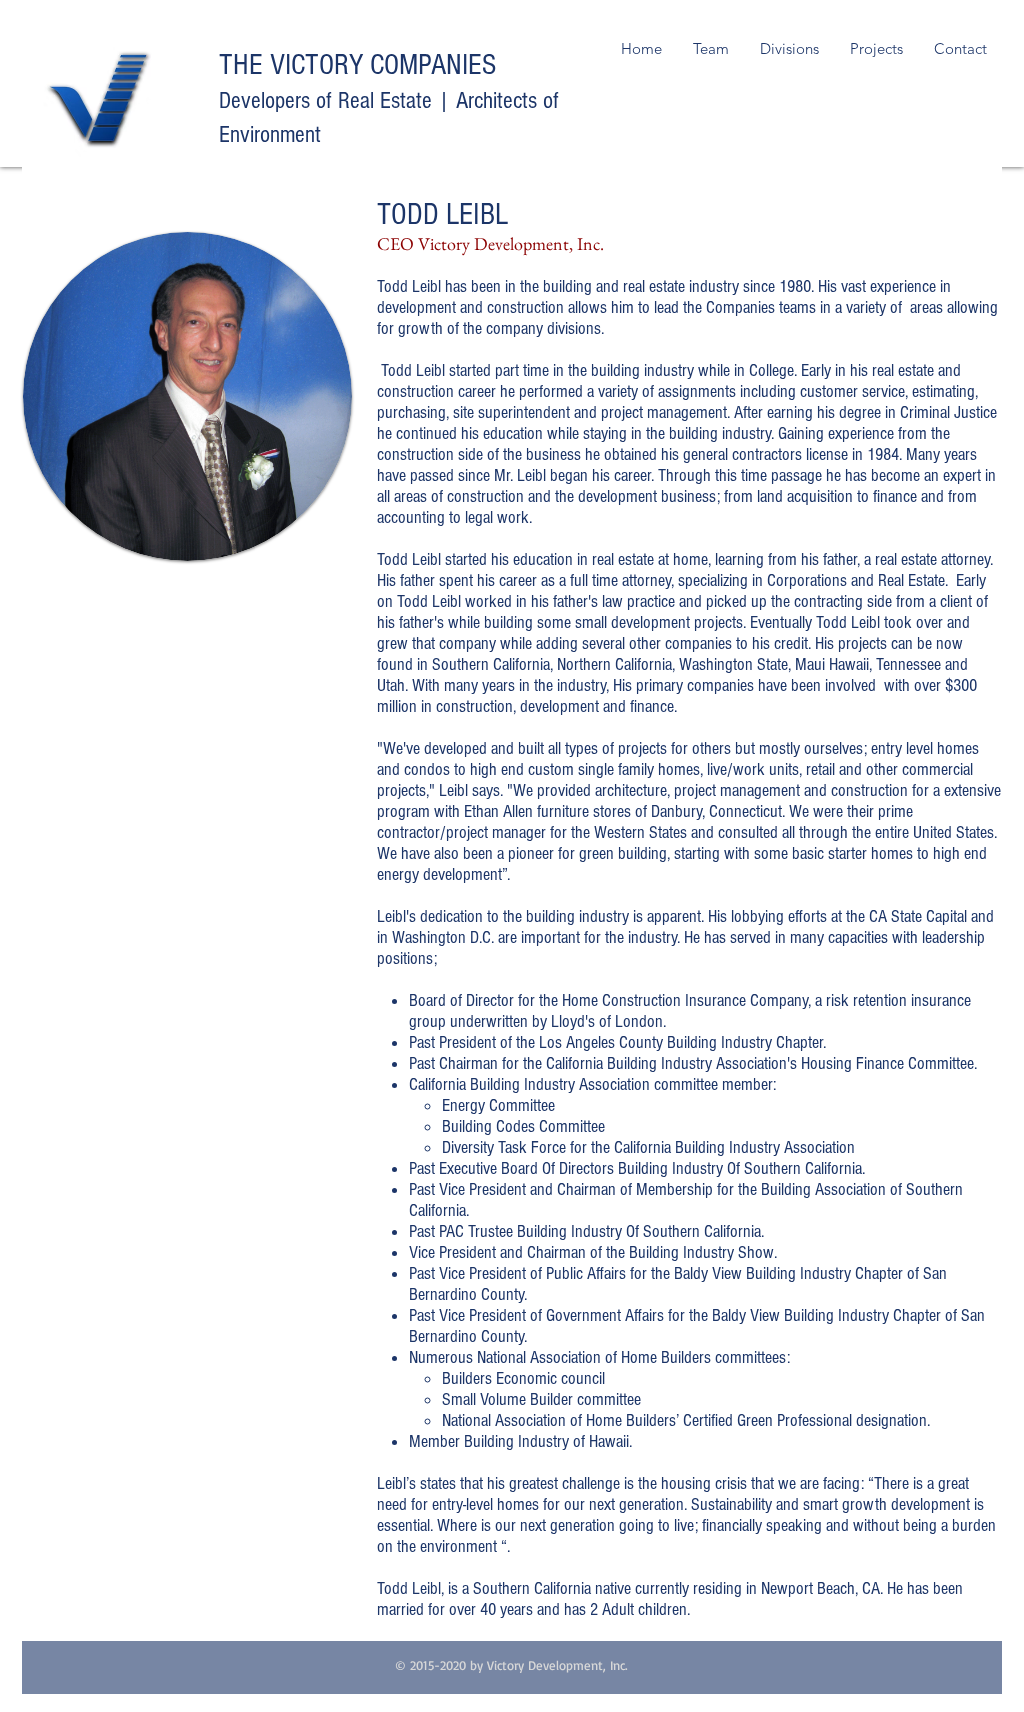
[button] (789, 49)
